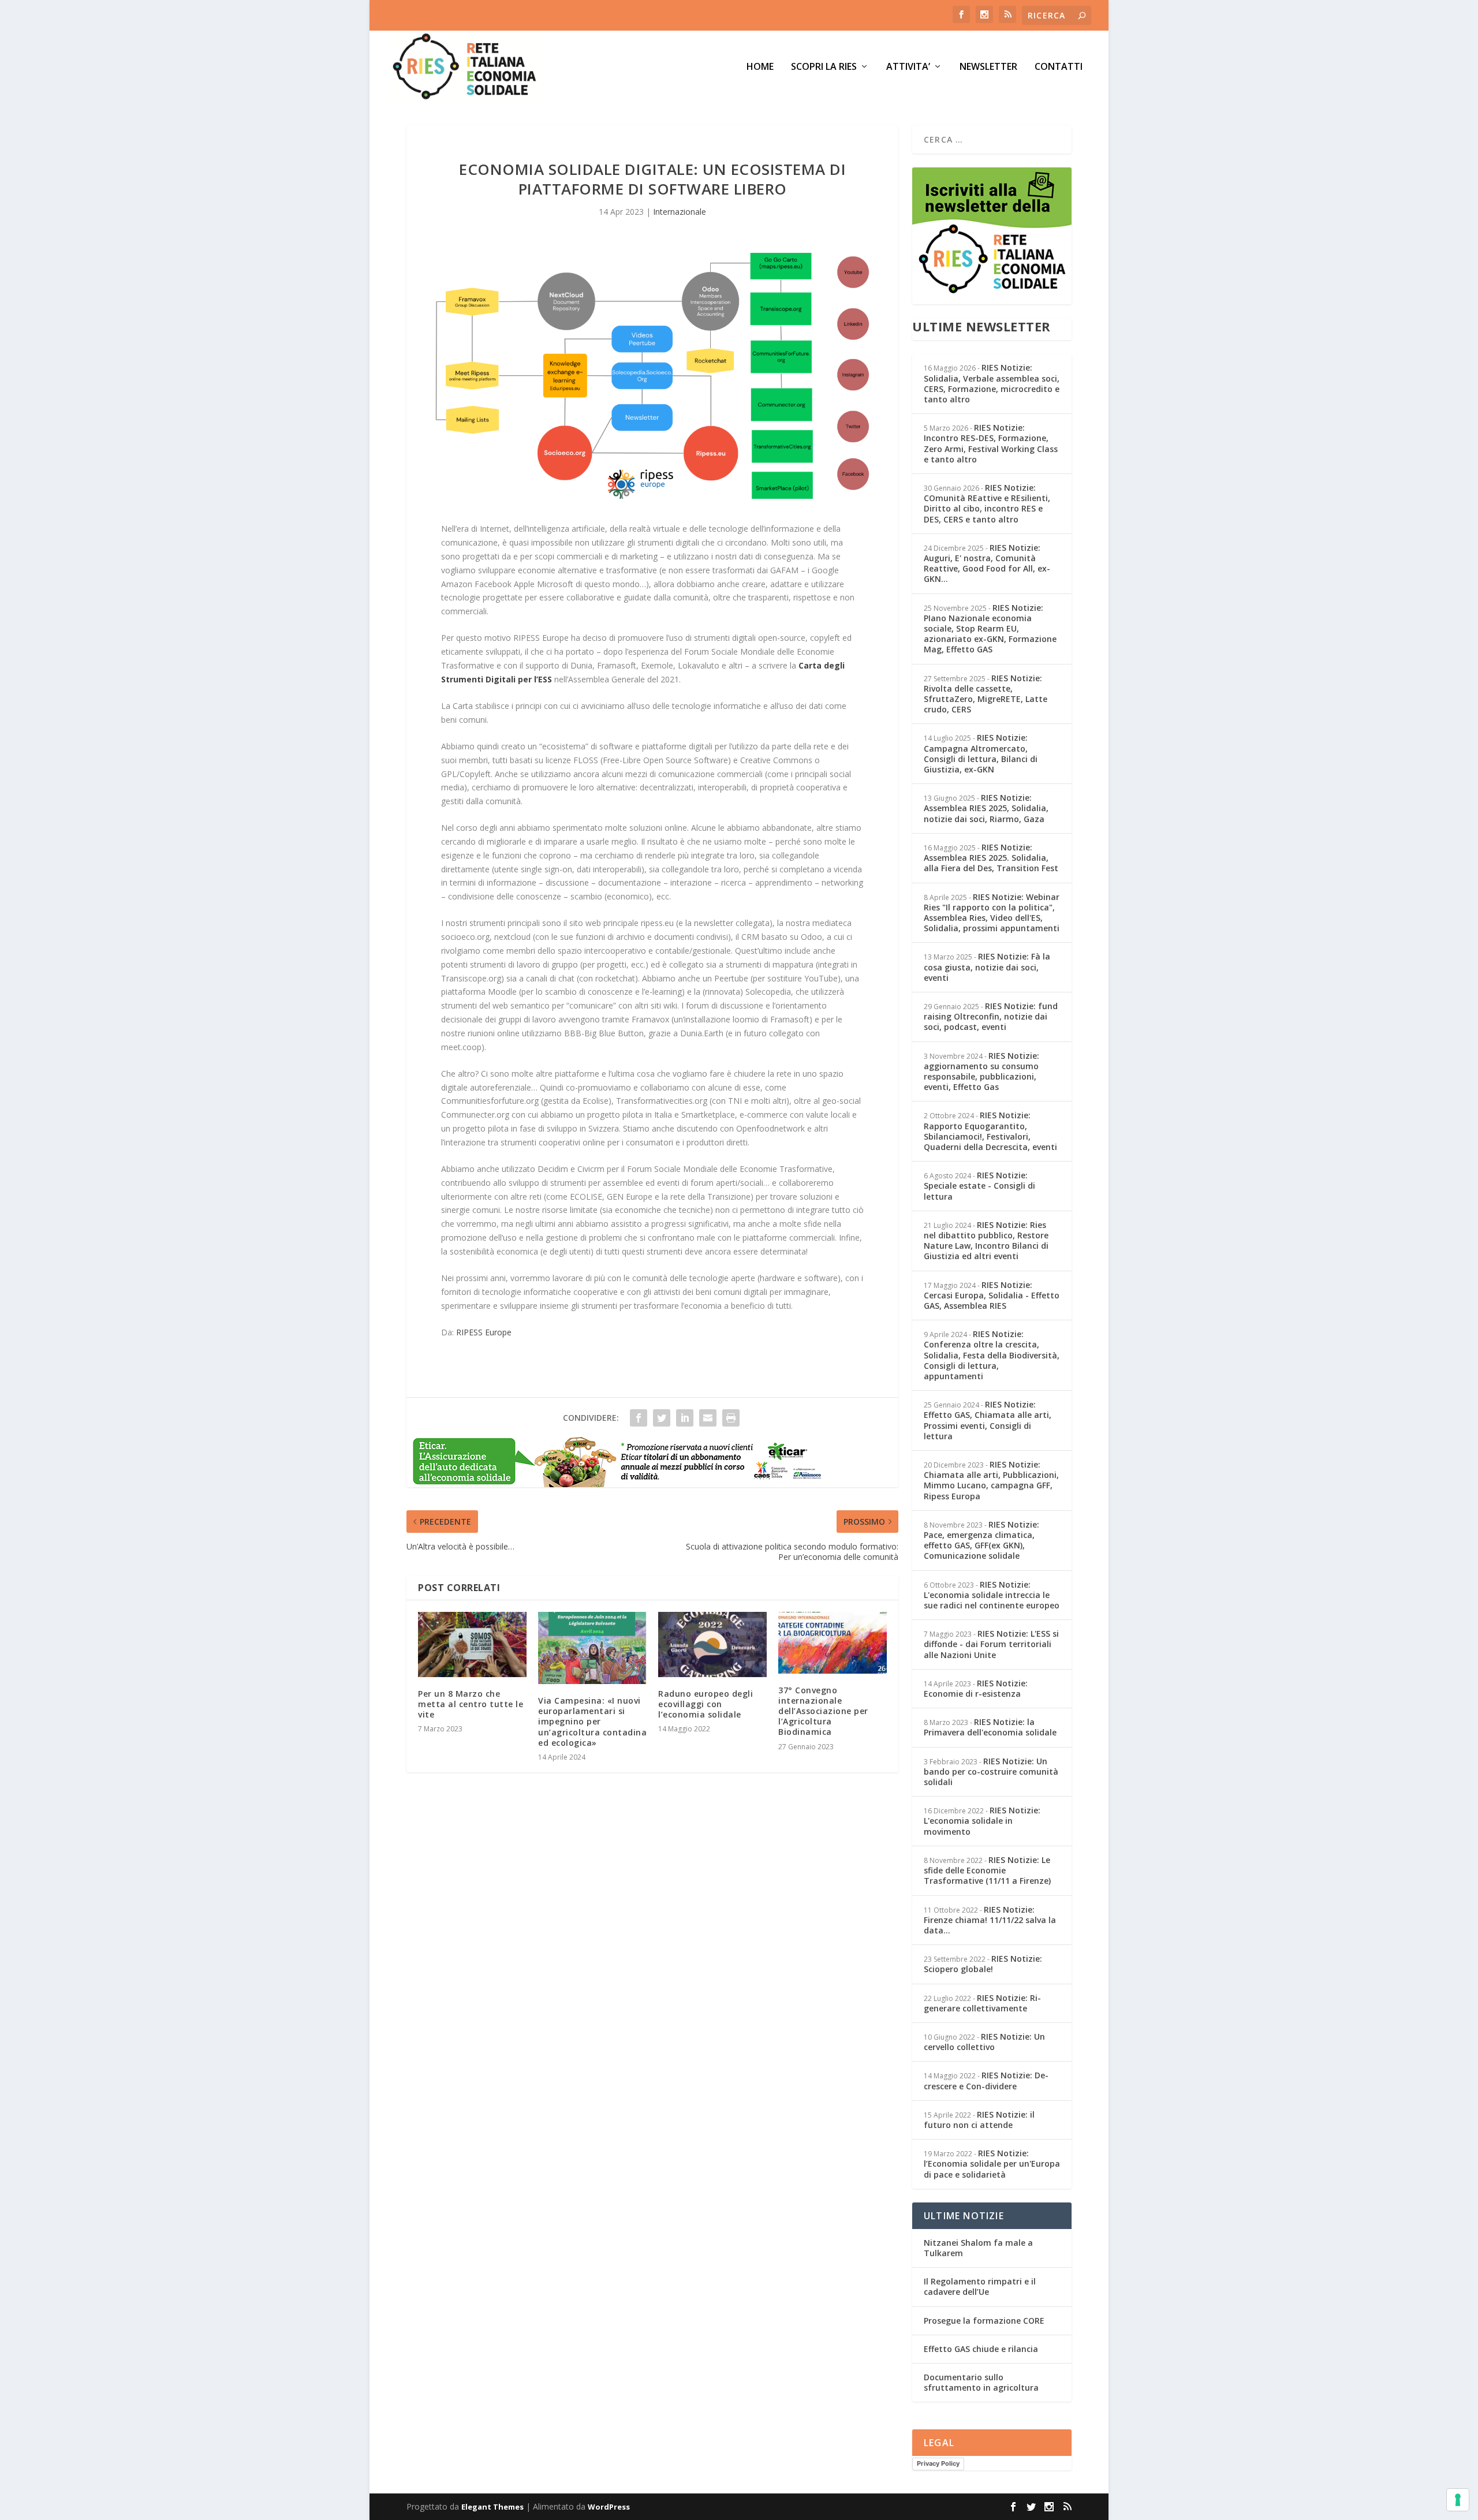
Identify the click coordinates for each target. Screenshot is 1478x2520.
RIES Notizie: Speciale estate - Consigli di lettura (979, 1186)
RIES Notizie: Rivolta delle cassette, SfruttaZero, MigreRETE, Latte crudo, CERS (986, 694)
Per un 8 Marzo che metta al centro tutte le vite (471, 1704)
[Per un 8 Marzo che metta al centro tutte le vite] (472, 1644)
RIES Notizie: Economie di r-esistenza (976, 1688)
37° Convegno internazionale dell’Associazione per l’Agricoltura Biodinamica (823, 1711)
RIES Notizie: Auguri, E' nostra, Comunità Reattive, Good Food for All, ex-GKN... (987, 563)
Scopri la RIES (824, 67)
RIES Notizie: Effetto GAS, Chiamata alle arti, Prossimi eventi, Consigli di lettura (988, 1420)
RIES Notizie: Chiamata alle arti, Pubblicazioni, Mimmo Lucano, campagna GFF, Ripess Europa (991, 1480)
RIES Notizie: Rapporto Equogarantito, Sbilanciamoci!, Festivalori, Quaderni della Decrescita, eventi (990, 1131)
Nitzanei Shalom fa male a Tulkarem (978, 2248)
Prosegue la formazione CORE (984, 2321)
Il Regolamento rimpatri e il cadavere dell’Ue (980, 2286)
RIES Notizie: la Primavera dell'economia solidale (990, 1727)
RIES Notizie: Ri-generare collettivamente (982, 2003)
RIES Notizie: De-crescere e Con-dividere (986, 2080)
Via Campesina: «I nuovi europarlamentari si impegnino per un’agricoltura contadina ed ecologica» (592, 1722)
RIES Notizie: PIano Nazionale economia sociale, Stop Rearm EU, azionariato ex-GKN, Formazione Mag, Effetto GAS (990, 629)
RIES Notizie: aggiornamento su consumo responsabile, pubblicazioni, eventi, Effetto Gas (981, 1072)
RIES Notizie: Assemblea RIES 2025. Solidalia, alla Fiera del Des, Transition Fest (991, 858)
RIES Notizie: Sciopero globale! (983, 1964)
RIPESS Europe (484, 1332)
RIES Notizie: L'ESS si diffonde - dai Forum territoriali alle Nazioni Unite (991, 1644)
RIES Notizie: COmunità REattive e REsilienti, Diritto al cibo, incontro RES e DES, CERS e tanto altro (987, 503)
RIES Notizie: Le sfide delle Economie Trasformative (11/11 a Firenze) (987, 1870)
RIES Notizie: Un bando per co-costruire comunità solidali (991, 1772)
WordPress (609, 2507)
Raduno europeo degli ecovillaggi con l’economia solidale (706, 1704)
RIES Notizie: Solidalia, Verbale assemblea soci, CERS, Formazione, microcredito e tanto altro (992, 383)
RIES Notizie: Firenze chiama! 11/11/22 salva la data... (990, 1920)
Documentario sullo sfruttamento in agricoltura (981, 2382)
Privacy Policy (938, 2463)
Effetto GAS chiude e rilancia (981, 2349)
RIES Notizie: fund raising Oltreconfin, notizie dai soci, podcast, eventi (991, 1016)
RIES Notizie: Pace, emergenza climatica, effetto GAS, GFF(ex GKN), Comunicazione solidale (981, 1540)
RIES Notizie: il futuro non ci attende (979, 2120)
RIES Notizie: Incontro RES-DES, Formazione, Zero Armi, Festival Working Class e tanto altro (991, 443)
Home (760, 67)
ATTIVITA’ (908, 67)
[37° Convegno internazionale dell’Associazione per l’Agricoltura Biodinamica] (833, 1643)
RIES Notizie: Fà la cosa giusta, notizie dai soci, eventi (987, 967)
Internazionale (680, 212)
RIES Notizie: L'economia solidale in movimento (982, 1821)
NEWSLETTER (988, 67)
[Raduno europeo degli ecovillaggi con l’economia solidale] (712, 1644)
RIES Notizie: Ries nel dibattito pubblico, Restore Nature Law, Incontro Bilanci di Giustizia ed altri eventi (986, 1241)
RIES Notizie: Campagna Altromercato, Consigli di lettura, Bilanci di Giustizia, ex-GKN (981, 753)
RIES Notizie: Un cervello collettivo (984, 2042)
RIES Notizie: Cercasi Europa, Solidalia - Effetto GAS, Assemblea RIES (992, 1295)
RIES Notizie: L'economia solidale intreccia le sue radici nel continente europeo (992, 1595)
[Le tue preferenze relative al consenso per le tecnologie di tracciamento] (1458, 2500)
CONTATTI (1059, 67)
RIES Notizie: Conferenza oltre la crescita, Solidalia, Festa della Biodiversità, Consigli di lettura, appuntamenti (992, 1355)
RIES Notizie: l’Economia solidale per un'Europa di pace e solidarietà (992, 2164)
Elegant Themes (492, 2507)
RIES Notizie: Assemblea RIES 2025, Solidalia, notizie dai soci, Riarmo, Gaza (986, 808)
